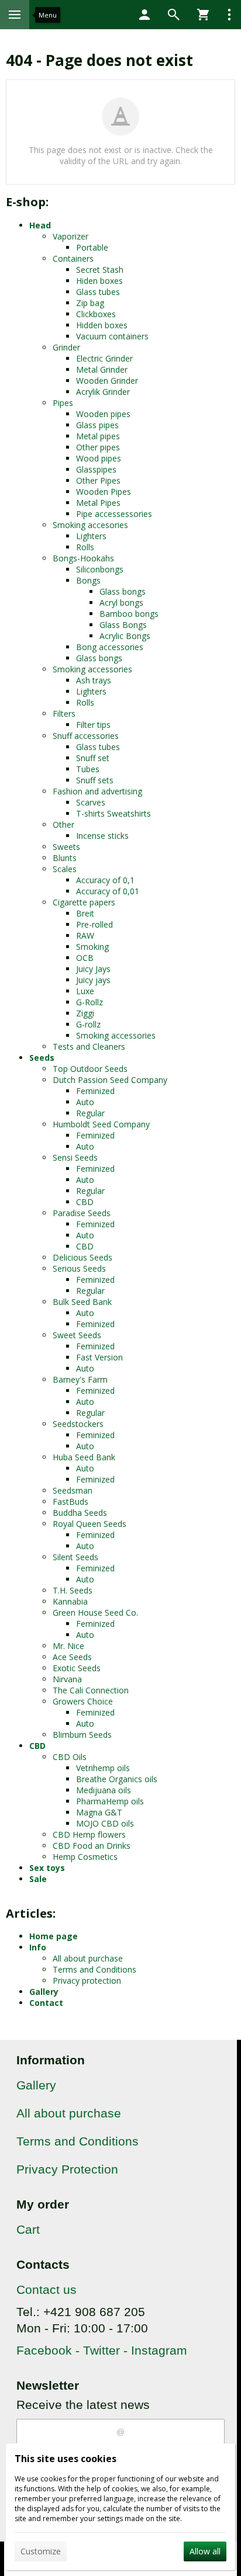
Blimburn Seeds (82, 1735)
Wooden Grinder (107, 381)
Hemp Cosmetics (85, 1857)
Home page (54, 1936)
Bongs (88, 580)
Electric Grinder (104, 358)
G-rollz (88, 1024)
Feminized (95, 1091)
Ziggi (85, 1013)
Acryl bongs (121, 603)
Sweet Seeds (77, 1335)
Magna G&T (99, 1812)
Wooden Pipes (104, 492)
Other (63, 824)
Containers (73, 258)
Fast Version (99, 1357)
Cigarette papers (84, 902)
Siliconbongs (100, 569)
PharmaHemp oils (110, 1801)
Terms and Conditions (94, 1969)
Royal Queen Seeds (89, 1524)
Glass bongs (123, 591)
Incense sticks (102, 836)
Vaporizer (70, 236)
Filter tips (93, 725)
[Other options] (229, 15)
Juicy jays (93, 980)
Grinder (66, 347)
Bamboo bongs (129, 614)
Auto (85, 1102)
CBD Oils (70, 1757)
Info (38, 1947)
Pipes (63, 403)
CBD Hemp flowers (89, 1834)
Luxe (85, 991)
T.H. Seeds (73, 1590)
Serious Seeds (79, 1268)
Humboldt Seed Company (101, 1124)
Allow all (205, 2551)
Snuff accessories (86, 736)
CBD (85, 1202)
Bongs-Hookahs (83, 558)
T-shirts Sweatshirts (113, 813)
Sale (38, 1879)
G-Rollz (89, 1002)
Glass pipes (97, 425)
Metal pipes (98, 436)
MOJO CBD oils (105, 1823)
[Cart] (203, 15)
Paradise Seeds (82, 1213)
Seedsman (73, 1490)
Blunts (65, 858)
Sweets (66, 847)
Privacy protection (87, 1980)
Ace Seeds (72, 1657)
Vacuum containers (112, 336)
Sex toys (47, 1868)
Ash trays (94, 680)
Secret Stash (100, 270)
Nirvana (67, 1679)
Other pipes (98, 447)
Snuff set (93, 758)
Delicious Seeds (82, 1257)
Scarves (91, 802)
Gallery (44, 1992)
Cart (28, 2229)
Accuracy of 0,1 (105, 880)
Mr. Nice (68, 1646)
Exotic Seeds (77, 1668)
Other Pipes (98, 480)
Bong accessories (110, 647)
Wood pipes (99, 458)
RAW (85, 935)
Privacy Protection (67, 2169)
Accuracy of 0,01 (108, 891)
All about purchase (88, 1958)
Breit (85, 913)
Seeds (42, 1058)
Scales (65, 869)
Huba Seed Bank (84, 1457)
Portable (92, 247)
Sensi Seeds (75, 1157)
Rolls (85, 547)
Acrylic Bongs (125, 636)
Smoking (92, 947)
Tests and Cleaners (89, 1046)
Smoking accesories (90, 525)
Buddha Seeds (80, 1513)
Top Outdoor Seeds (90, 1069)
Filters (64, 714)
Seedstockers (78, 1424)
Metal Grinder (102, 369)
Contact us (47, 2289)
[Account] (144, 15)
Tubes (88, 769)
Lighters (91, 536)
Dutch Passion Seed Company (110, 1080)
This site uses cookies (66, 2459)
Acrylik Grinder (103, 392)
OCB (85, 958)
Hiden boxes (99, 281)
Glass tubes (98, 292)
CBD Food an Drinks (92, 1846)
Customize (41, 2551)
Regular (90, 1113)
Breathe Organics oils (117, 1779)
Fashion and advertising (97, 791)
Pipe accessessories (114, 514)
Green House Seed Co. (95, 1612)
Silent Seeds (75, 1557)
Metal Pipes (98, 503)
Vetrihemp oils (103, 1768)
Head (40, 225)
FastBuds (70, 1501)
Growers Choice (83, 1701)
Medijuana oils (104, 1790)
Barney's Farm (80, 1379)
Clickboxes (96, 314)
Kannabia (70, 1601)
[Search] (174, 15)
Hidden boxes (102, 325)
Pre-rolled (94, 924)
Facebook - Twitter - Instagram (102, 2350)
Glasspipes (96, 469)
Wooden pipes (103, 414)
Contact (46, 2003)
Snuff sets (95, 780)
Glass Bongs (123, 625)
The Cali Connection (91, 1690)
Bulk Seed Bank (82, 1302)
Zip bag (90, 303)
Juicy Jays (93, 969)
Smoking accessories (92, 669)
